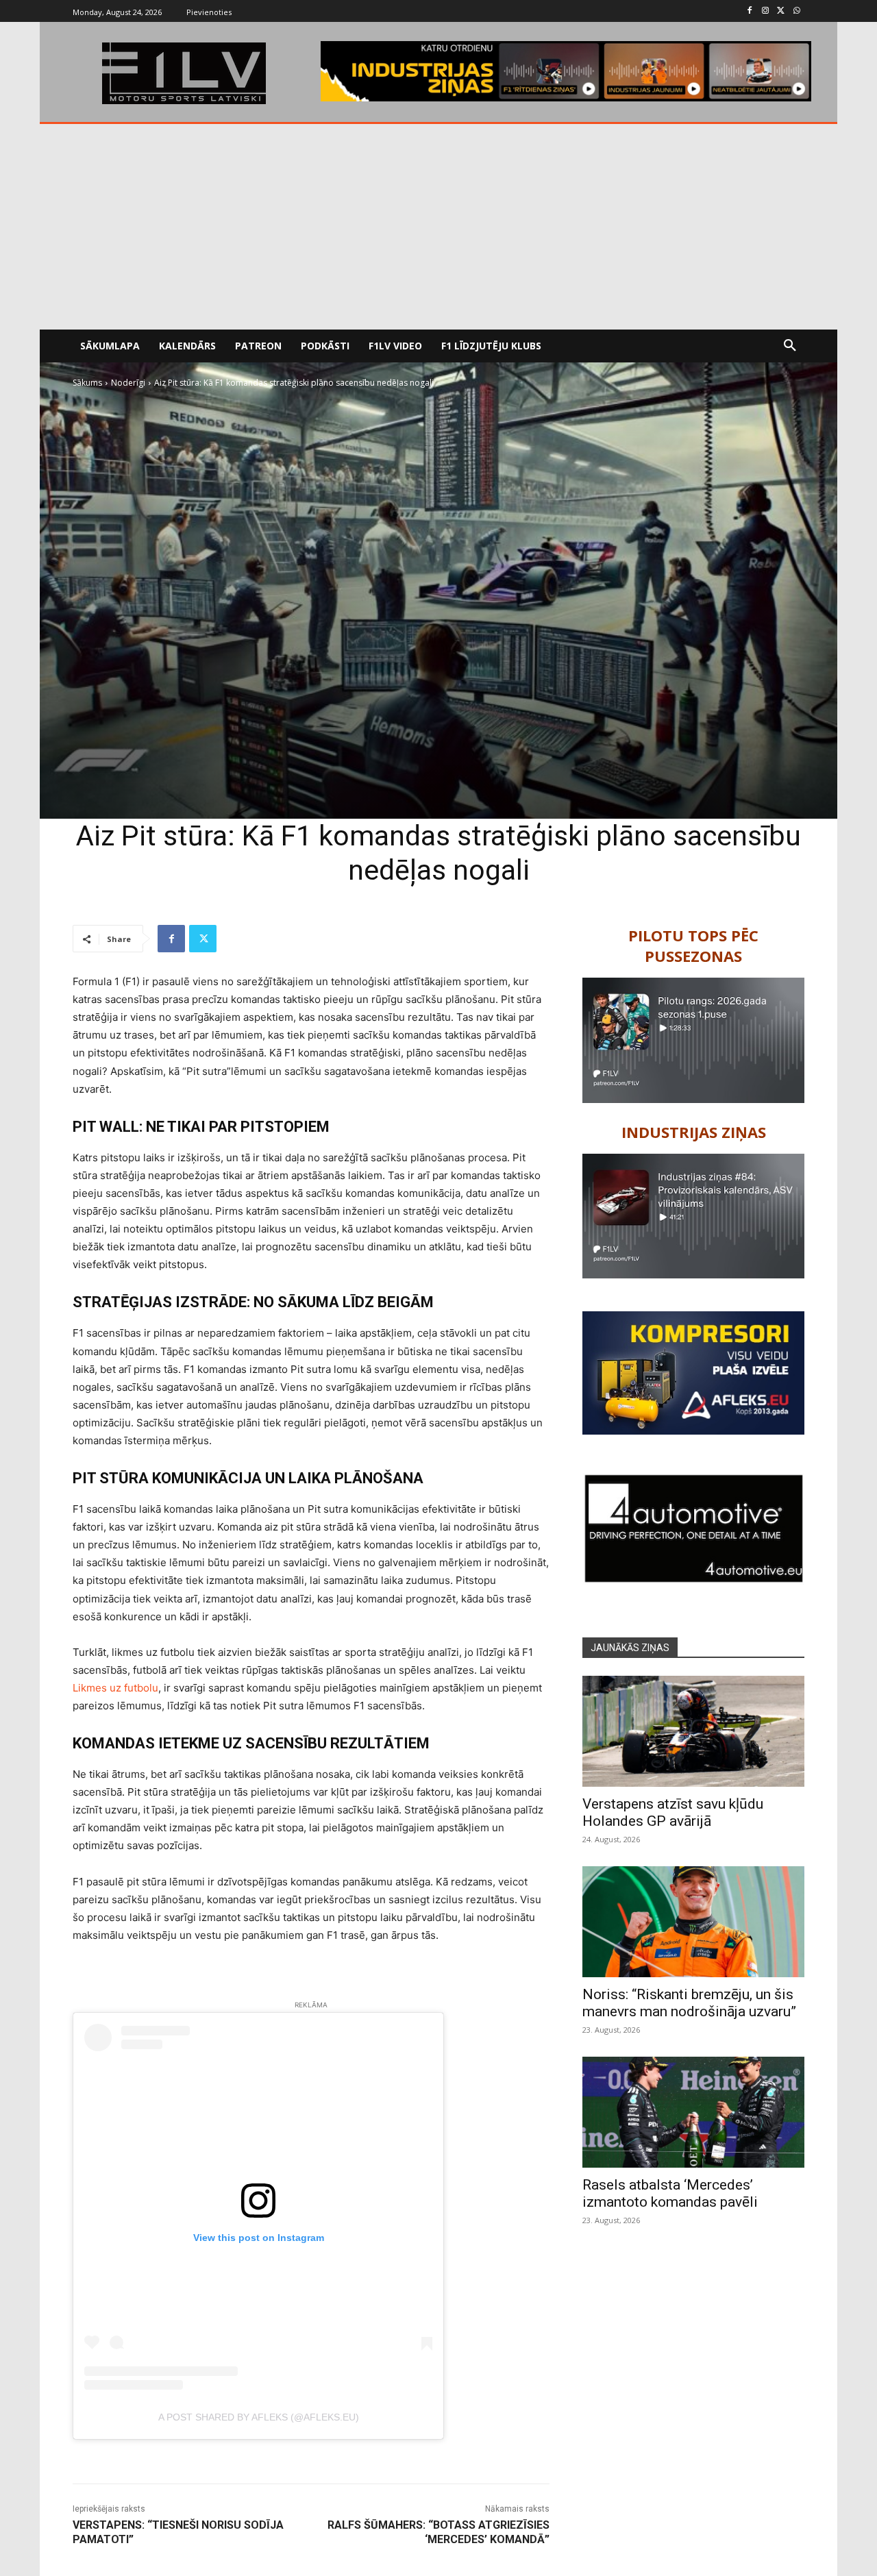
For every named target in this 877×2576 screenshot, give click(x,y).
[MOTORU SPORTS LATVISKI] (184, 73)
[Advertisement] (438, 227)
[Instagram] (766, 11)
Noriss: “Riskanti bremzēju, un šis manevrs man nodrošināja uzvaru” (689, 2003)
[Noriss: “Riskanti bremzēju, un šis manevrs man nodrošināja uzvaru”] (693, 1922)
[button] (790, 346)
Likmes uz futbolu (115, 1688)
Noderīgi (128, 383)
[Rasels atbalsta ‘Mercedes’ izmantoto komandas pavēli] (693, 2112)
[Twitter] (781, 11)
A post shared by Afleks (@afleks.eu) (259, 2417)
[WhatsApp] (796, 11)
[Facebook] (750, 11)
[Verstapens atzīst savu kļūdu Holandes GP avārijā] (693, 1731)
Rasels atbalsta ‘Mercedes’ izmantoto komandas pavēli (670, 2193)
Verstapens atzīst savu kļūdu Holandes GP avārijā (673, 1812)
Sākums (87, 383)
